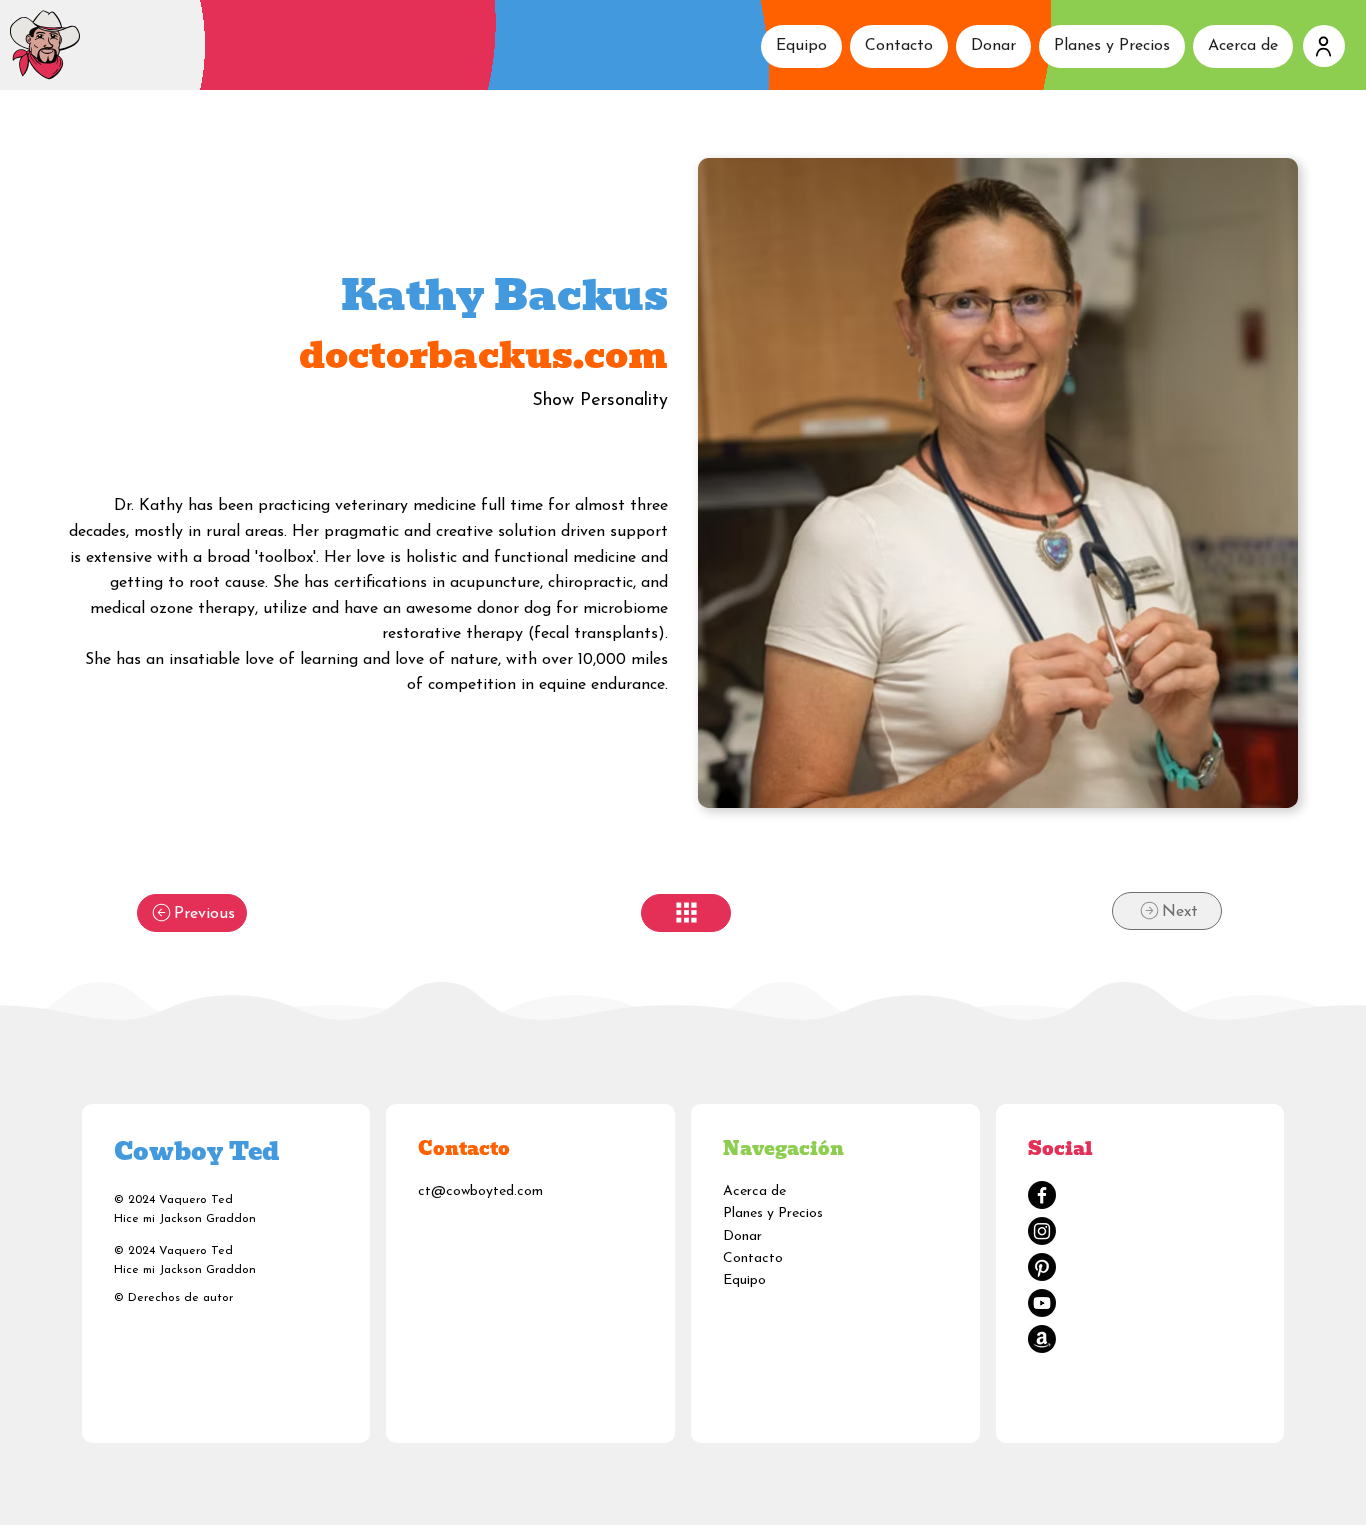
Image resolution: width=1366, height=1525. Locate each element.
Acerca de (754, 1191)
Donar (742, 1236)
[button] (1324, 46)
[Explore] (686, 913)
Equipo (744, 1280)
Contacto (753, 1258)
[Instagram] (1042, 1231)
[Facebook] (1042, 1195)
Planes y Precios (773, 1213)
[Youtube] (1042, 1303)
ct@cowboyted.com (480, 1191)
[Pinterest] (1042, 1267)
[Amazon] (1042, 1339)
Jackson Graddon (207, 1219)
